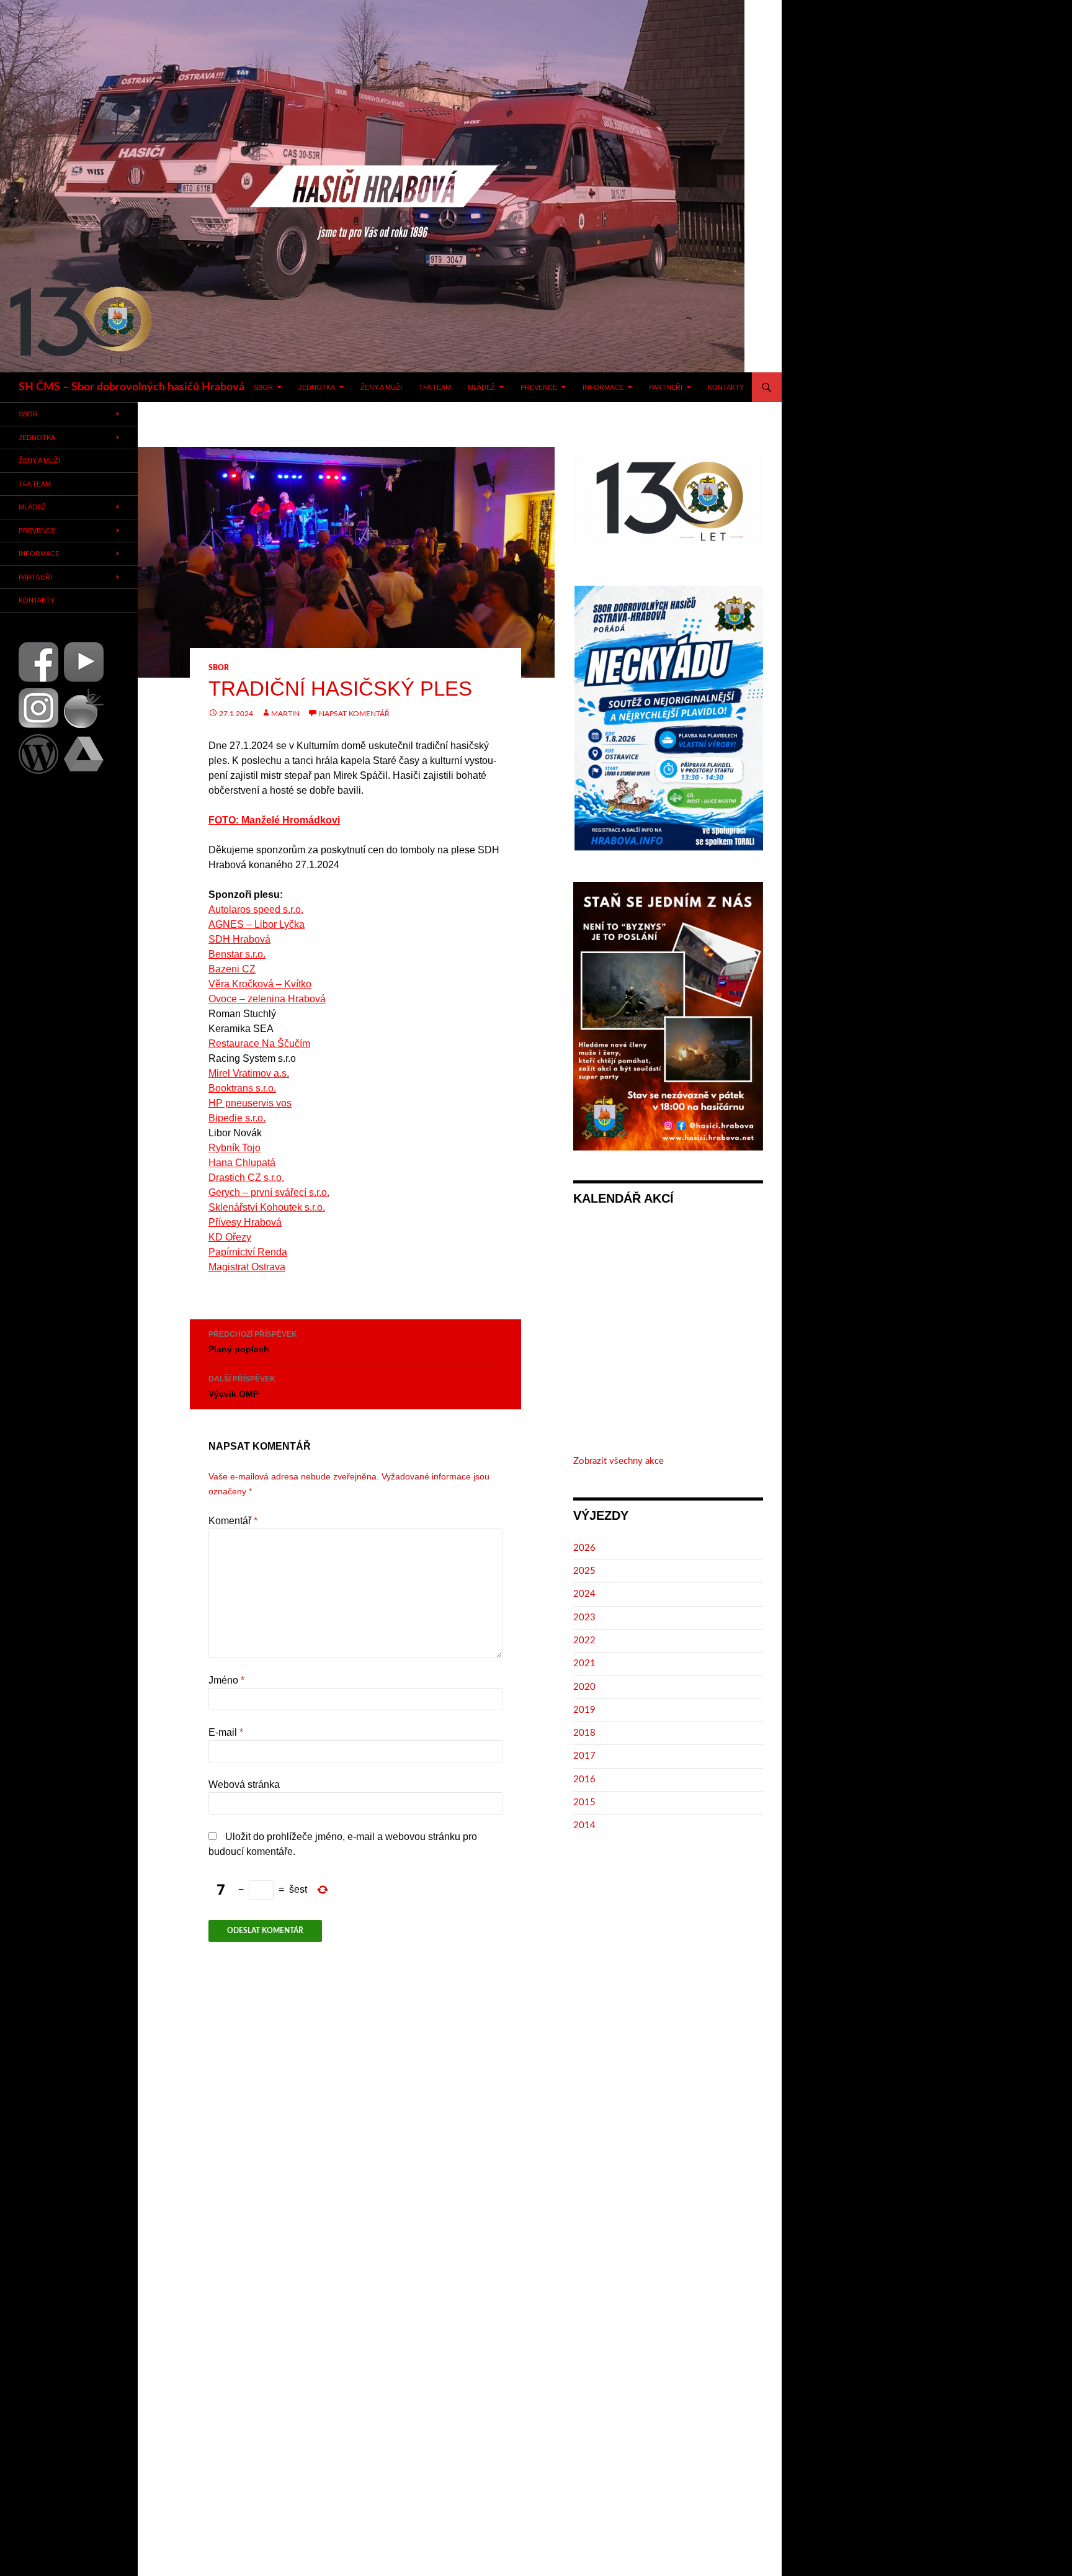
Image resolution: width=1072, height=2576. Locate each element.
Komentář (233, 1521)
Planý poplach (253, 1342)
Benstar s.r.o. (237, 954)
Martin (285, 714)
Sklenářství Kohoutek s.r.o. (267, 1207)
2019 (584, 1710)
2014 (584, 1825)
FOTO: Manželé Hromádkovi (274, 820)
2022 (584, 1640)
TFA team (435, 387)
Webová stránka (244, 1784)
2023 (584, 1618)
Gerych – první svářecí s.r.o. (269, 1192)
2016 (584, 1779)
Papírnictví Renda (248, 1252)
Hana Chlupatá (242, 1163)
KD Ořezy (230, 1237)
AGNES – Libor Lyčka (257, 924)
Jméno (226, 1680)
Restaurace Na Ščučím (259, 1043)
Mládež (481, 387)
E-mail (226, 1732)
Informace (603, 387)
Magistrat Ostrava (247, 1267)
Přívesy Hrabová (245, 1222)
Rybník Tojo (234, 1148)
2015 (584, 1802)
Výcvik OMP (242, 1387)
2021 (584, 1663)
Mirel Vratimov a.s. (249, 1073)
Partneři (666, 387)
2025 (584, 1571)
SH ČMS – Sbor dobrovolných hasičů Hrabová (132, 387)
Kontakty (726, 387)
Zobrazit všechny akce (619, 1461)
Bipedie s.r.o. (237, 1118)
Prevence (539, 387)
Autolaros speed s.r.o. (256, 909)
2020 (584, 1687)
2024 (584, 1594)
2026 (584, 1548)
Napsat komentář (354, 714)
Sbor (263, 387)
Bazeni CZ (232, 969)
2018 (584, 1733)
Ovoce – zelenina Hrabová (267, 999)
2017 (584, 1756)
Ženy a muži (381, 387)
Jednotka (317, 387)
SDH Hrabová (239, 939)
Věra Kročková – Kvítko (260, 984)
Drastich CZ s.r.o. (246, 1178)
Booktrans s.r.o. (242, 1088)
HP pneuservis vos (250, 1103)
